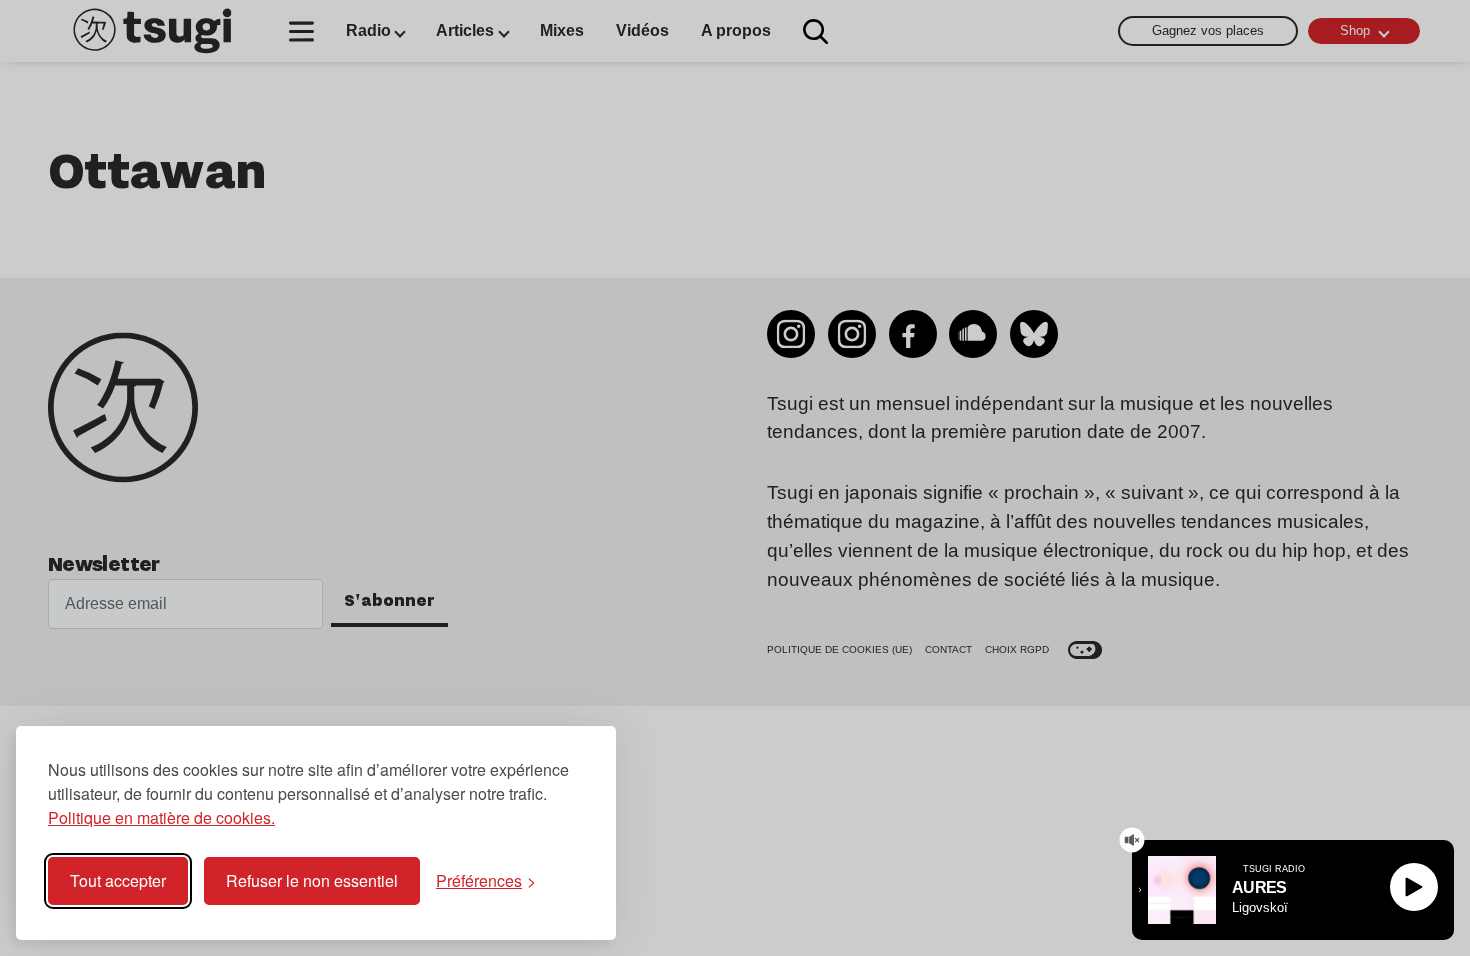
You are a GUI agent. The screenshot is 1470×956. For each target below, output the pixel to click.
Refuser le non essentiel (312, 880)
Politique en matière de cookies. (161, 817)
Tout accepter (118, 880)
